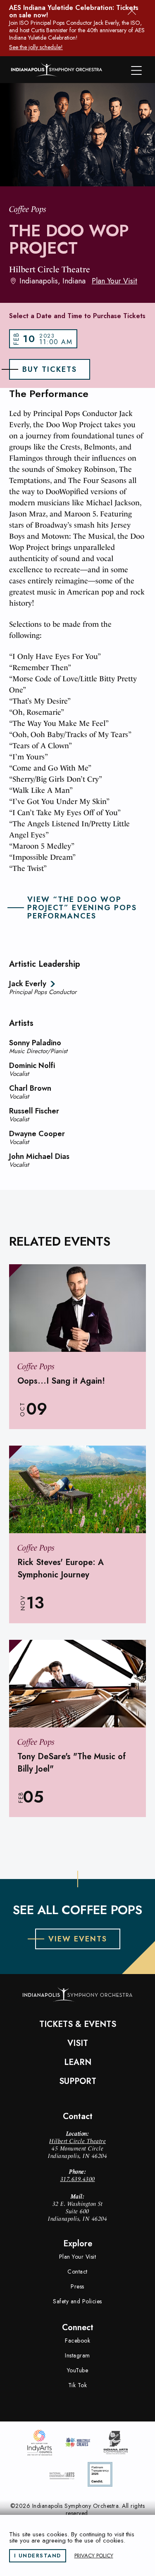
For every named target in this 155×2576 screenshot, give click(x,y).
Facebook (77, 2341)
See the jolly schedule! (36, 47)
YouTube (78, 2370)
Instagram (77, 2355)
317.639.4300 (78, 2179)
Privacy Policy (94, 2556)
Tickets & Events (78, 2024)
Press (77, 2286)
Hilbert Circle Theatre (77, 2141)
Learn (78, 2062)
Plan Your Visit (114, 281)
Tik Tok (78, 2385)
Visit (78, 2043)
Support (78, 2081)
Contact (77, 2272)
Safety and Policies (77, 2301)
